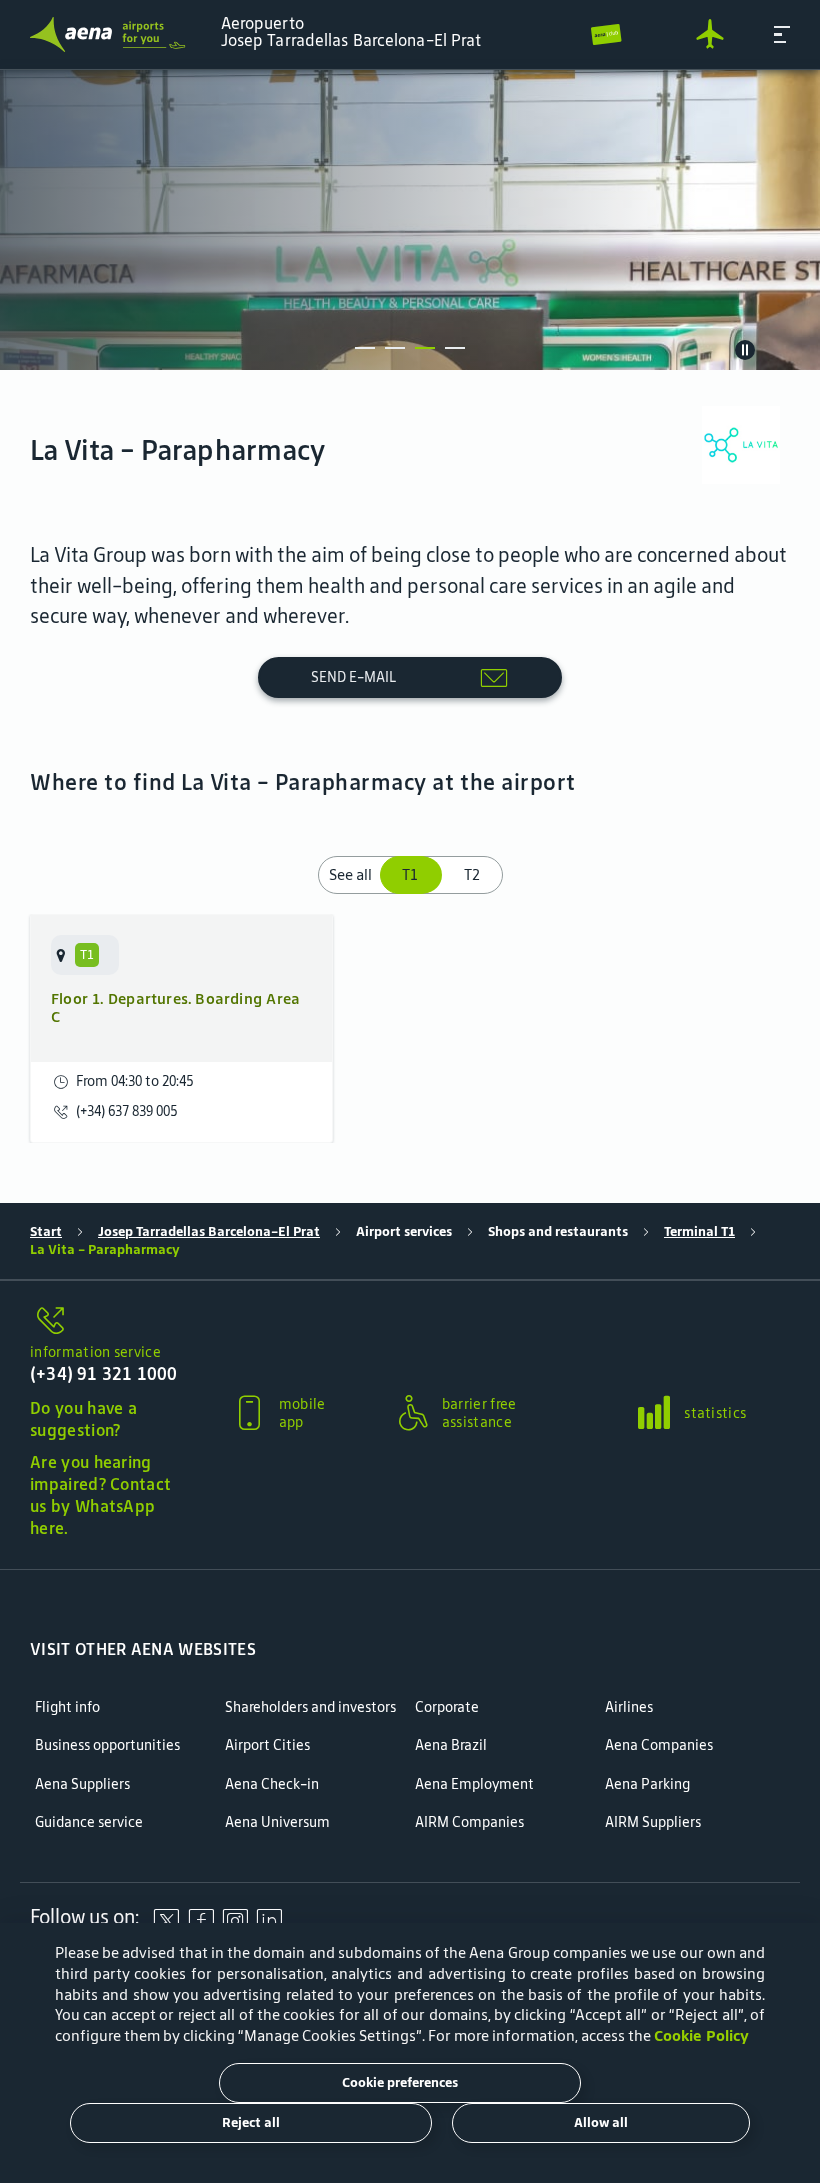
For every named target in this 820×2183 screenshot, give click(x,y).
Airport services (404, 1231)
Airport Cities (267, 1745)
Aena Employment (474, 1784)
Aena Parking (647, 1784)
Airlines (629, 1707)
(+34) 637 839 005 (126, 1111)
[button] (782, 34)
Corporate (447, 1707)
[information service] (106, 1322)
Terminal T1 (699, 1231)
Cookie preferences (400, 2082)
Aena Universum (277, 1822)
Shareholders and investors (310, 1707)
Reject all (251, 2122)
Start (46, 1231)
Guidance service (89, 1822)
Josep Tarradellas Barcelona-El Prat (209, 1231)
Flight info (67, 1707)
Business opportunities (107, 1745)
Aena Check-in (272, 1784)
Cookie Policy (701, 2035)
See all (350, 874)
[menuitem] (410, 220)
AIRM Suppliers (653, 1822)
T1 (412, 874)
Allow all (601, 2122)
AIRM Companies (469, 1822)
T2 (472, 874)
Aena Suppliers (82, 1784)
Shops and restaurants (558, 1231)
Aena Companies (659, 1745)
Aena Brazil (451, 1745)
